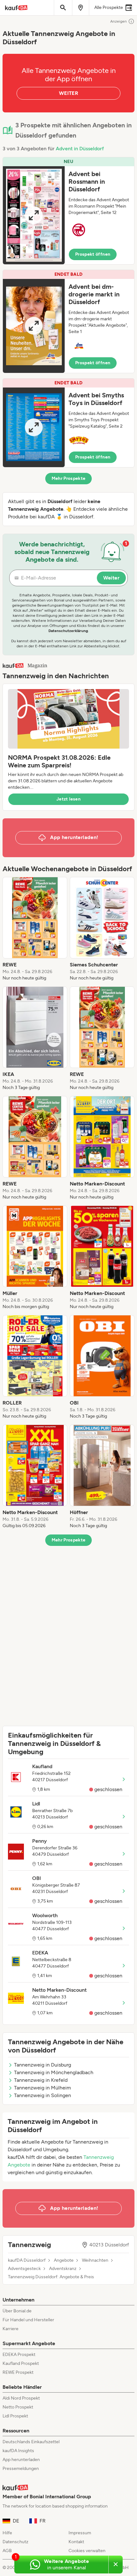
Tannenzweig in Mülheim (43, 2088)
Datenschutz (15, 2542)
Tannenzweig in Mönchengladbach (54, 2072)
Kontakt (76, 2542)
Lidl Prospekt (15, 2416)
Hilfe (7, 2533)
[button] (68, 211)
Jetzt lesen (68, 799)
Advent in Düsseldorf (80, 149)
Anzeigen (119, 21)
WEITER (68, 93)
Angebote (64, 2260)
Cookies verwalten (87, 2551)
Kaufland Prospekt (21, 2363)
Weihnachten (95, 2260)
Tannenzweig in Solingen (43, 2095)
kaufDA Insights (18, 2451)
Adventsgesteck (24, 2269)
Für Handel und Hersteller (28, 2320)
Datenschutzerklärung (68, 631)
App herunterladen (21, 2460)
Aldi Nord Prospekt (21, 2398)
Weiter (111, 578)
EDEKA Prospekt (19, 2355)
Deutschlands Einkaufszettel (31, 2442)
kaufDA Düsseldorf (27, 2260)
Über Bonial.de (17, 2311)
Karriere (11, 2329)
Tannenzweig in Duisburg (43, 2065)
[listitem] (35, 929)
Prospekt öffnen (93, 254)
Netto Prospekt (18, 2407)
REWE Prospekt (18, 2372)
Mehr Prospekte (69, 478)
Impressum (80, 2533)
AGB (7, 2551)
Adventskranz (63, 2269)
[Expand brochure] (34, 215)
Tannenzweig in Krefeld (41, 2080)
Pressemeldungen (21, 2469)
